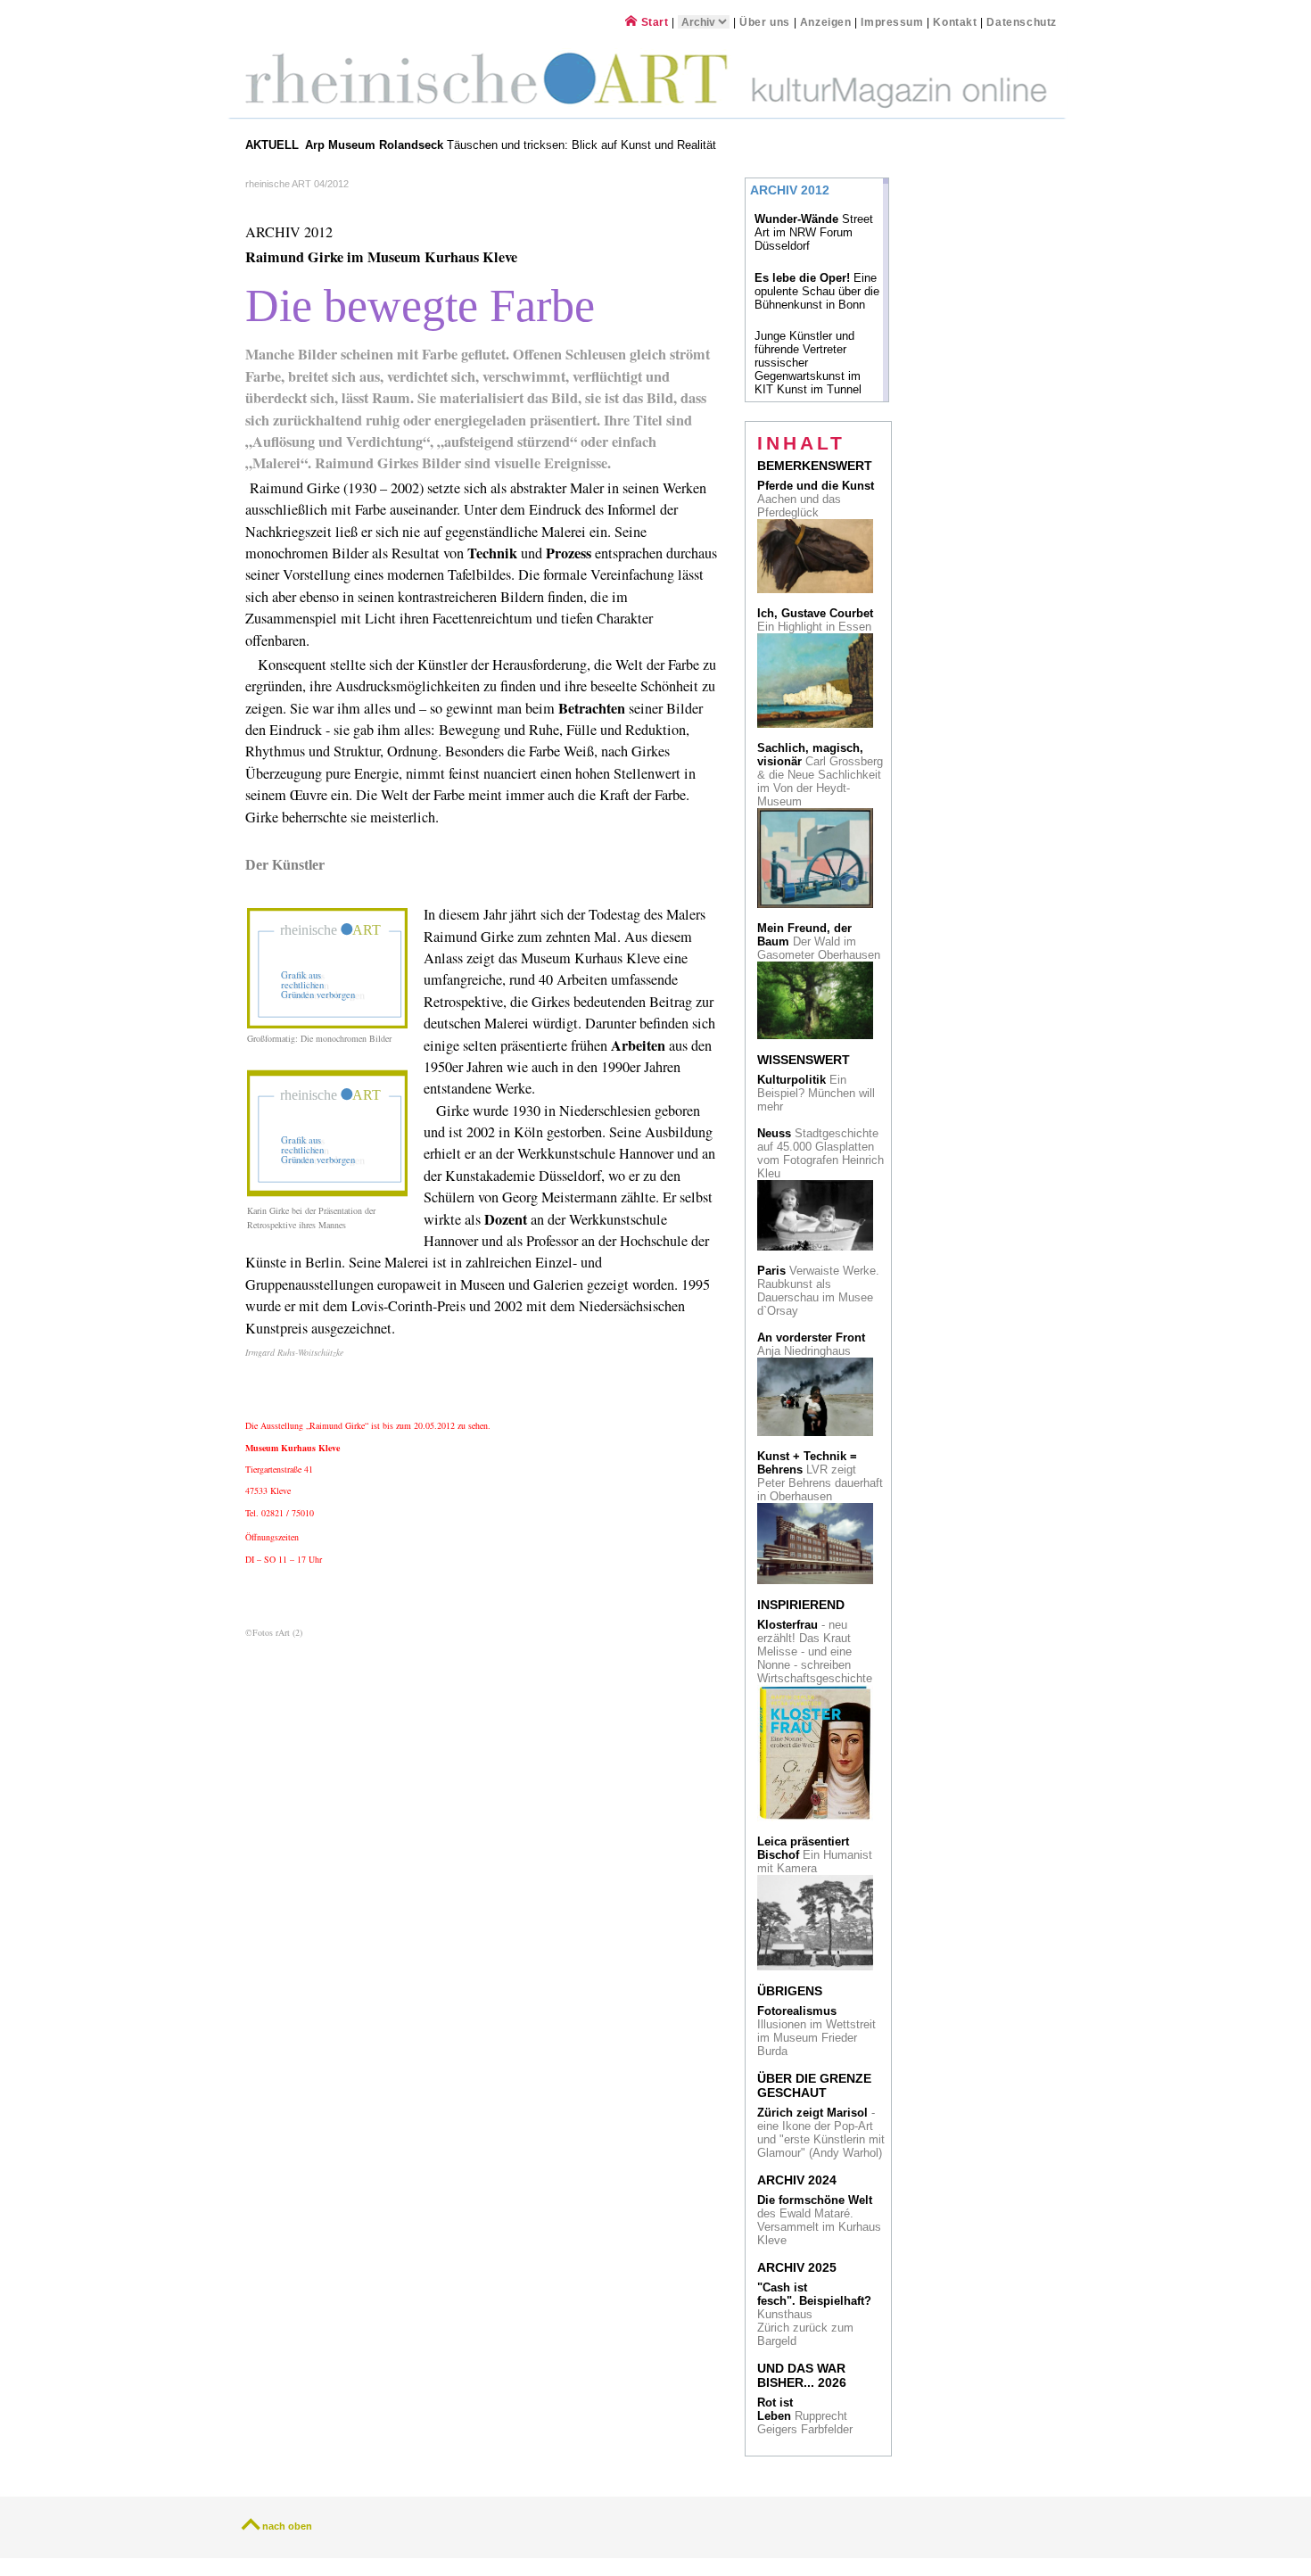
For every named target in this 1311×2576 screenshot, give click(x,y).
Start (653, 22)
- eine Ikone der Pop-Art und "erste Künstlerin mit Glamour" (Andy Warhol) (821, 2133)
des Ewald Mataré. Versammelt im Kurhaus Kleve (819, 2220)
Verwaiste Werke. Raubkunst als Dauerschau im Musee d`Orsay (818, 1291)
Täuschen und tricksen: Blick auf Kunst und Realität (512, 145)
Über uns (765, 22)
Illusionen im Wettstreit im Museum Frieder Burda (816, 2031)
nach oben (287, 2526)
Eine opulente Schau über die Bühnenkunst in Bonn (817, 291)
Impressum (894, 22)
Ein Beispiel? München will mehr (816, 1093)
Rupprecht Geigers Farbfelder (807, 2416)
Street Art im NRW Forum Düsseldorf (814, 232)
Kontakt (955, 22)
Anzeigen (826, 22)
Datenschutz (1022, 22)
